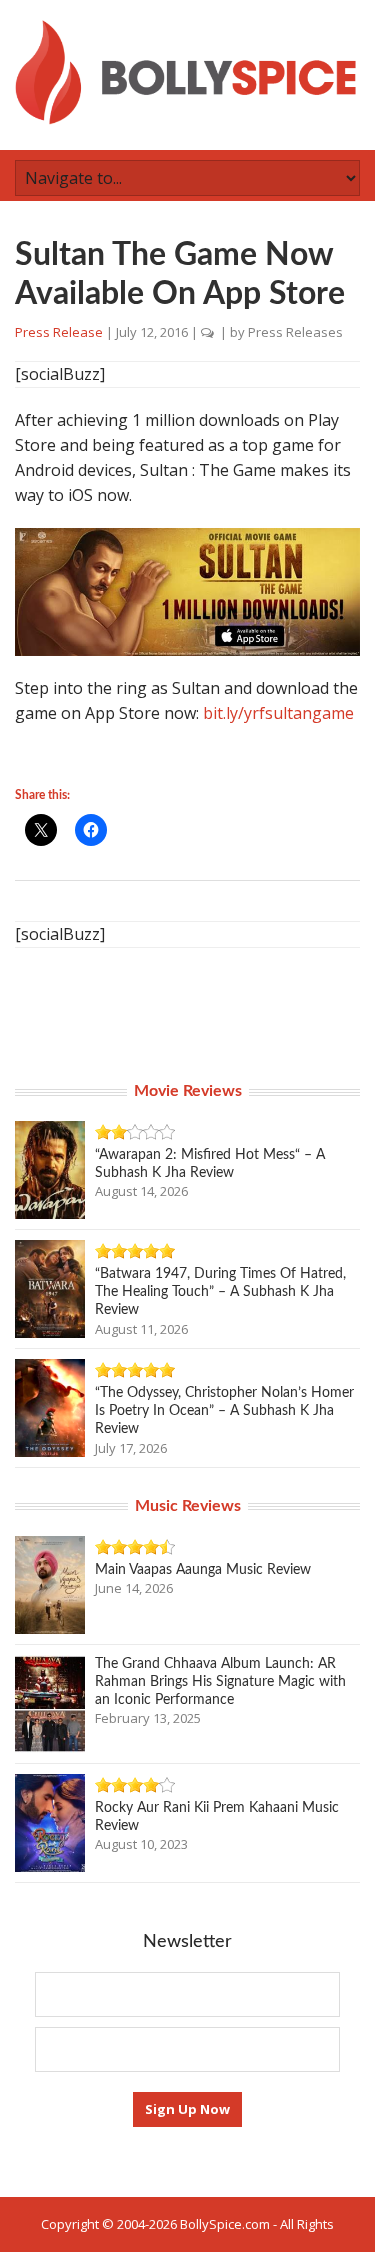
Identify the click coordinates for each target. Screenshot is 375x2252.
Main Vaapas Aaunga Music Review (203, 1570)
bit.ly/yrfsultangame (278, 713)
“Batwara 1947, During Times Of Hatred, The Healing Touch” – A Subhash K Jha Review (220, 1292)
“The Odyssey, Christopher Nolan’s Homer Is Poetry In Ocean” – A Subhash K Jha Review (224, 1411)
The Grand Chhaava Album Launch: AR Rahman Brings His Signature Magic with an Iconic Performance (220, 1682)
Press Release (59, 332)
